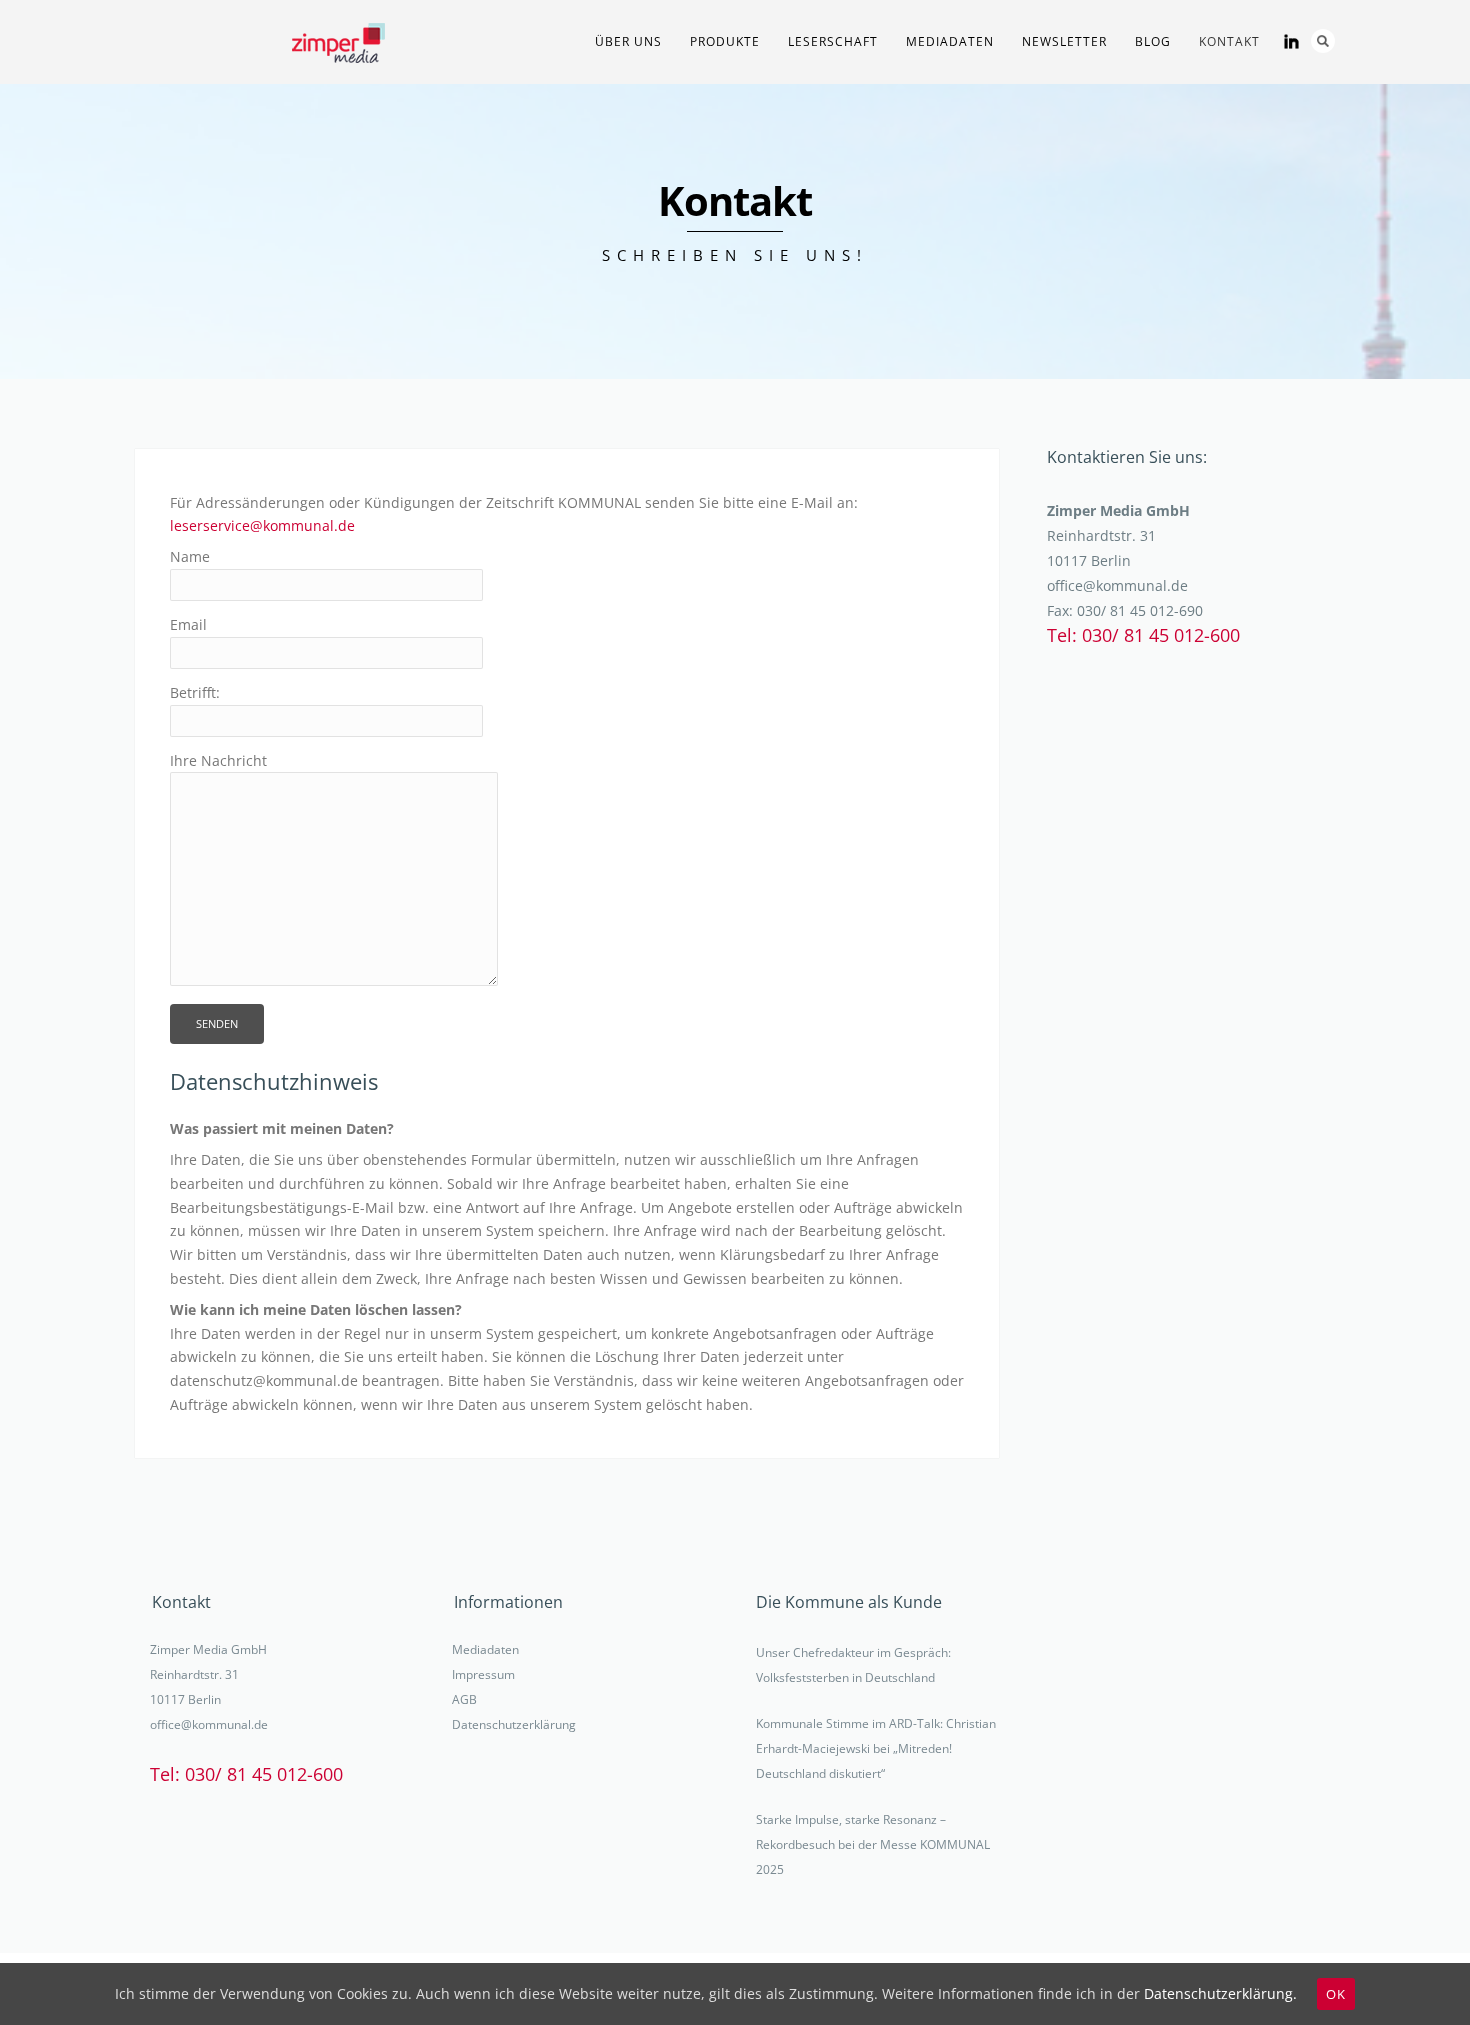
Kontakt (1229, 41)
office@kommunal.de (1117, 585)
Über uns (628, 41)
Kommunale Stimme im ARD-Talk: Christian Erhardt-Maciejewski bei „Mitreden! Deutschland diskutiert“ (876, 1748)
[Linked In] (1291, 41)
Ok (1336, 1994)
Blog (1153, 41)
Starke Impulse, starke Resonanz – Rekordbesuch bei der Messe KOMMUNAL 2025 (873, 1844)
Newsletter (1064, 41)
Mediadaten (485, 1649)
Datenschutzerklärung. (1220, 1993)
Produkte (725, 41)
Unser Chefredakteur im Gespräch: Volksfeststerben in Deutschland (853, 1665)
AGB (464, 1699)
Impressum (483, 1674)
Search (1323, 41)
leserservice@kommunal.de (262, 525)
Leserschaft (833, 41)
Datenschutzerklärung (514, 1724)
